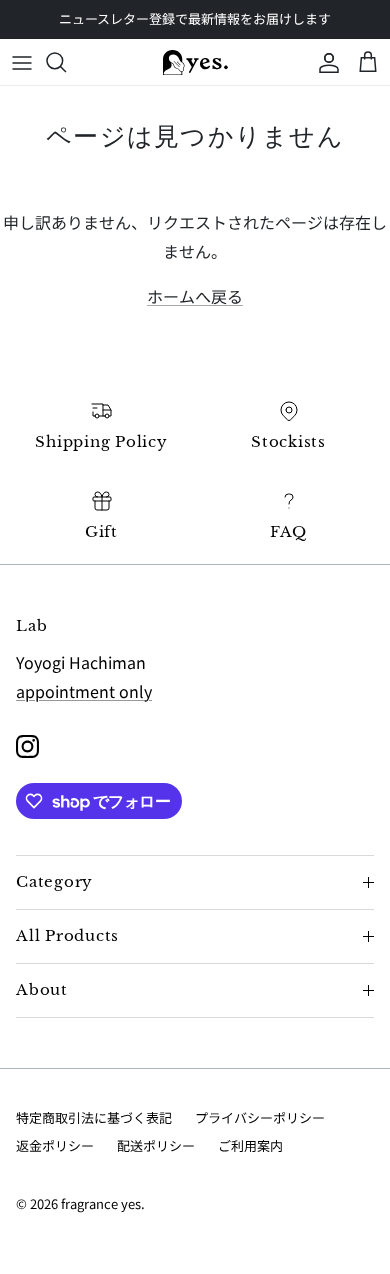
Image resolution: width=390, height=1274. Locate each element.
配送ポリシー (156, 1145)
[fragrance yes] (195, 62)
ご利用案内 (250, 1145)
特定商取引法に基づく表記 (94, 1117)
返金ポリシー (55, 1145)
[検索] (66, 62)
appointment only (84, 691)
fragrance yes (101, 1203)
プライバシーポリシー (260, 1117)
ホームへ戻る (195, 296)
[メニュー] (22, 62)
